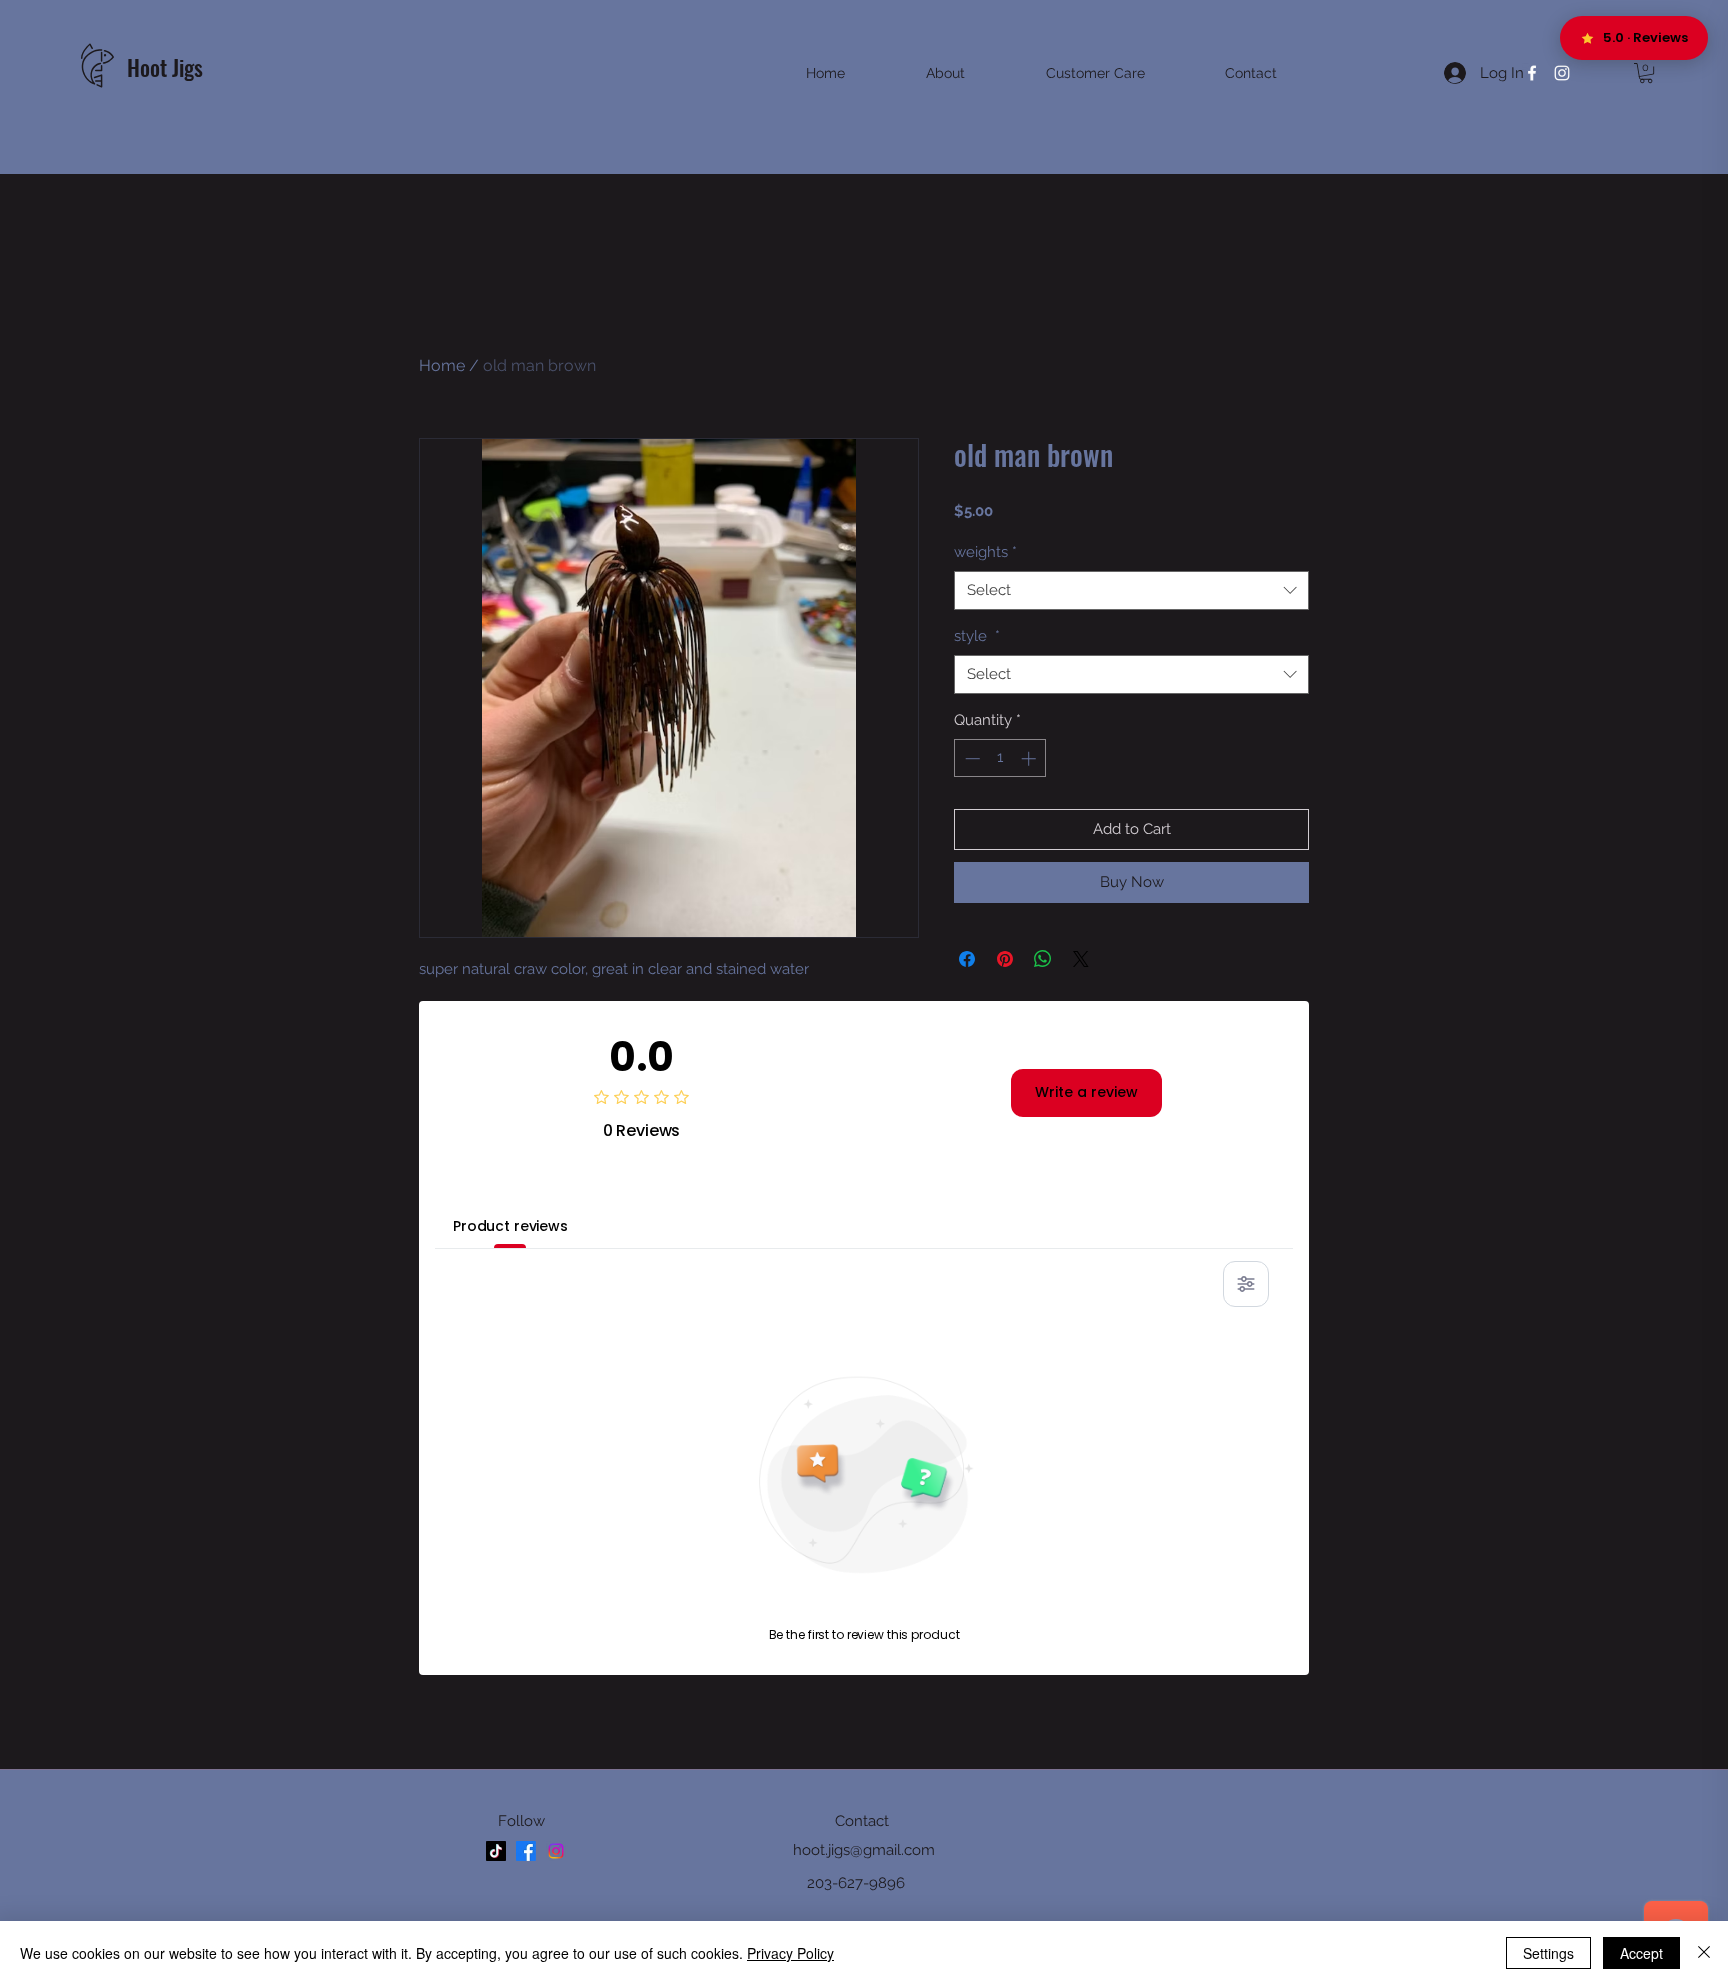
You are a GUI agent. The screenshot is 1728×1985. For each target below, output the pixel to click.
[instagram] (1562, 73)
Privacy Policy (790, 1953)
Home (442, 365)
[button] (1646, 73)
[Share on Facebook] (967, 959)
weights (985, 552)
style (977, 636)
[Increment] (1030, 758)
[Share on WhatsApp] (1043, 959)
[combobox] (1131, 590)
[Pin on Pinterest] (1005, 959)
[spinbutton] (1000, 758)
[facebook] (1532, 73)
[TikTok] (496, 1851)
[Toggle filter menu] (1246, 1284)
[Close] (1704, 1953)
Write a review (1086, 1092)
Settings (1548, 1953)
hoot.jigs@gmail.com (864, 1850)
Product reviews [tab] (510, 1226)
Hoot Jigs (167, 67)
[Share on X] (1081, 959)
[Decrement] (970, 758)
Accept (1641, 1953)
